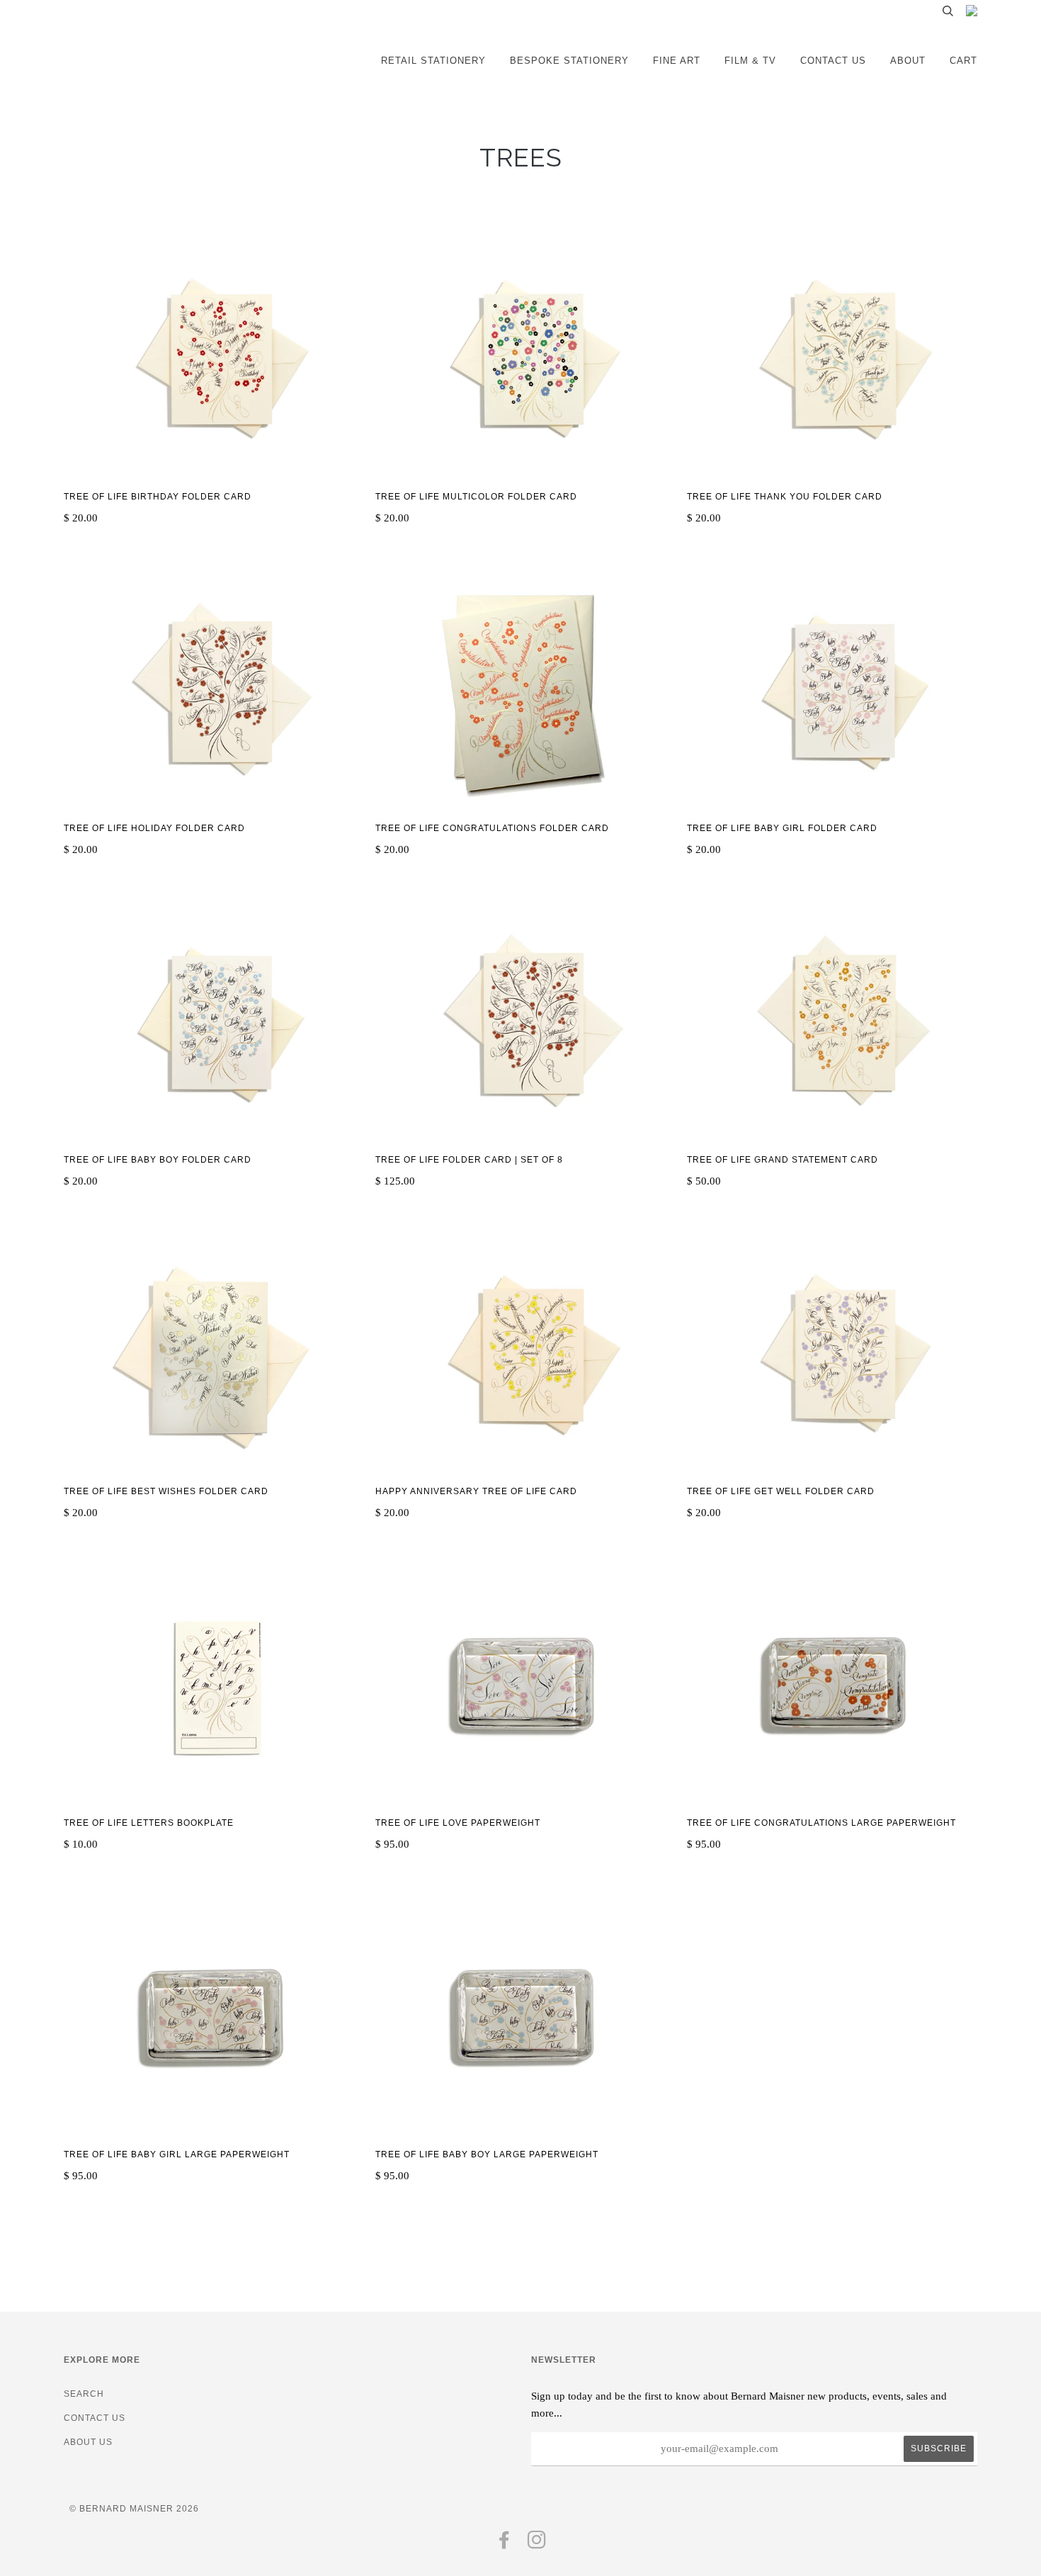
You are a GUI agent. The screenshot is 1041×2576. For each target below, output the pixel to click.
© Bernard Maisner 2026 (134, 2509)
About (908, 61)
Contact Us (833, 61)
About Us (88, 2442)
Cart (963, 61)
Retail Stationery (433, 61)
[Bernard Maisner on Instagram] (537, 2544)
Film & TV (750, 61)
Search (84, 2394)
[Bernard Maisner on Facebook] (505, 2544)
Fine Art (677, 61)
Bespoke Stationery (569, 61)
